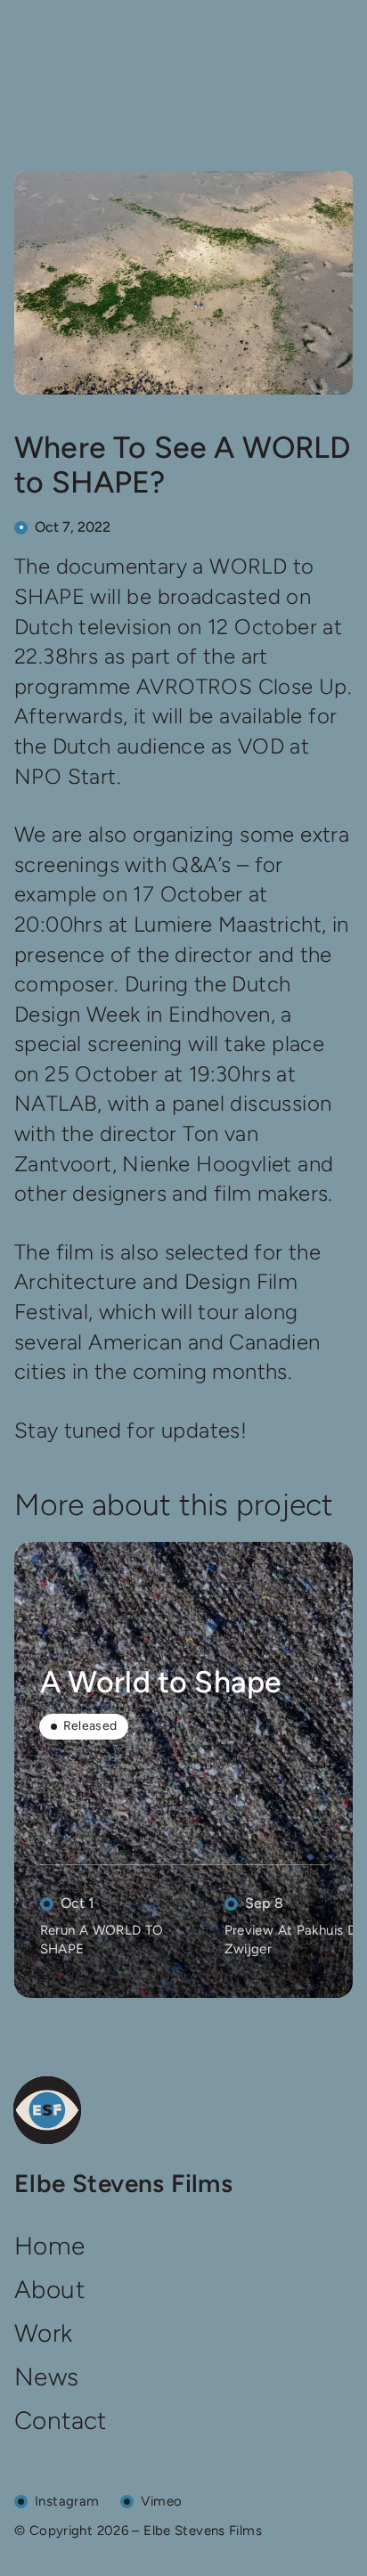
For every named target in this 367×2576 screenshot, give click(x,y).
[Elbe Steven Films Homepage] (47, 2110)
